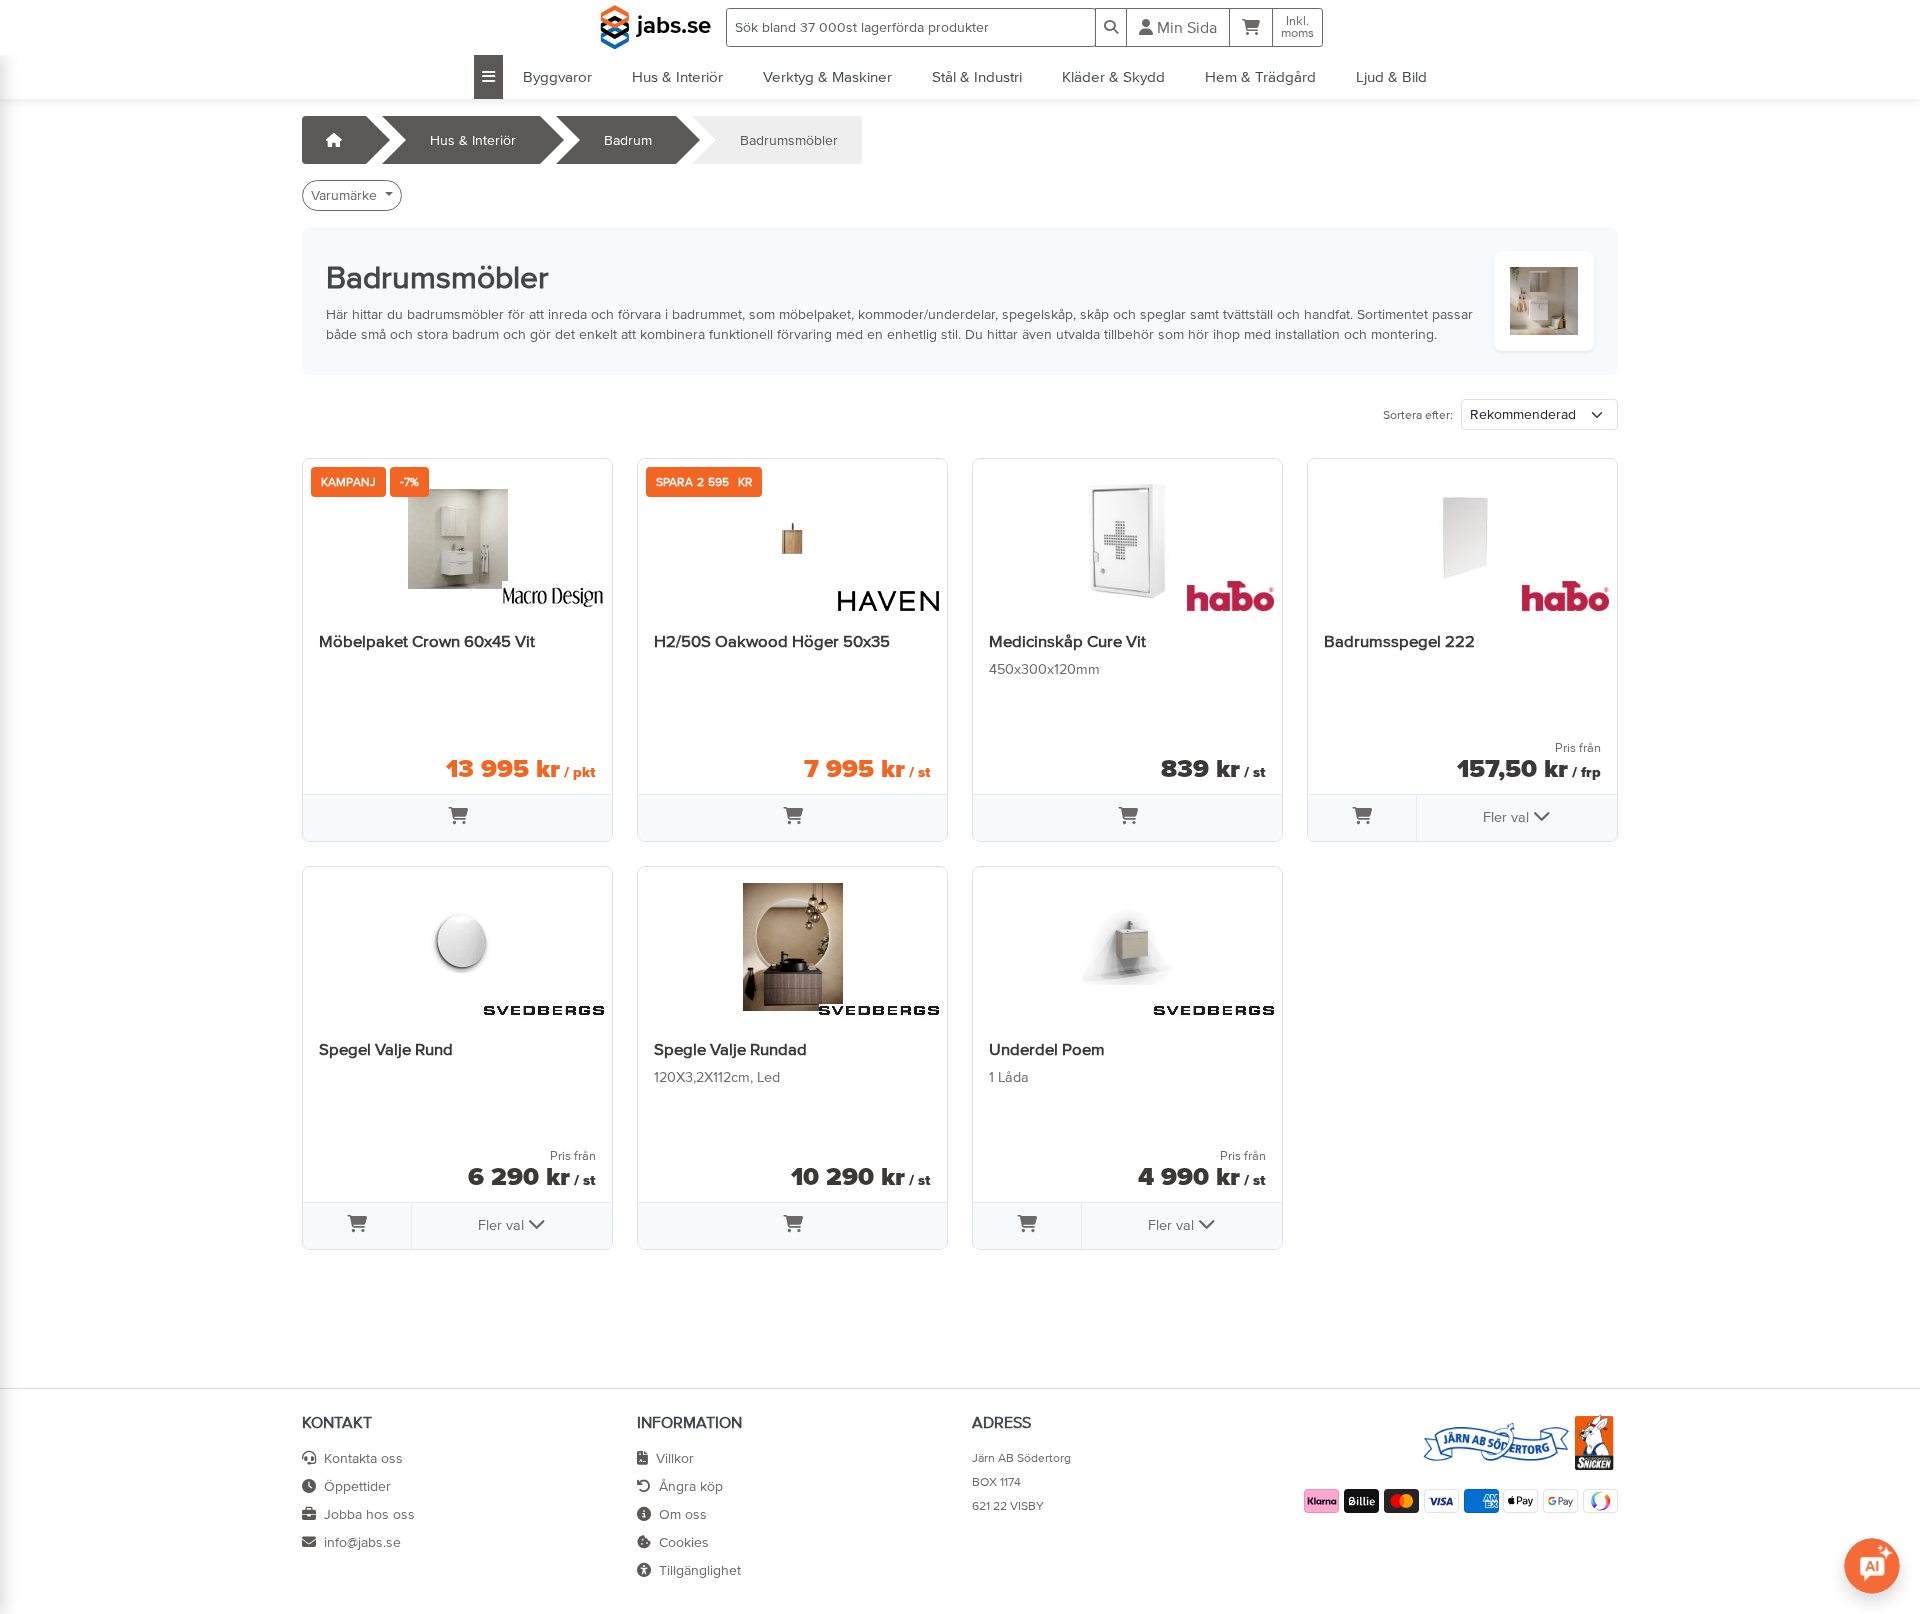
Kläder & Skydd (1113, 76)
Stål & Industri (977, 76)
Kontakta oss (363, 1458)
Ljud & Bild (1391, 76)
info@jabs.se (362, 1542)
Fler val (1508, 817)
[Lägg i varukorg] (457, 818)
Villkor (675, 1458)
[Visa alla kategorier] (488, 77)
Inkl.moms (1297, 27)
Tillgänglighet (700, 1570)
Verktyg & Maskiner (827, 76)
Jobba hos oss (369, 1514)
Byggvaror (557, 76)
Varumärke (346, 195)
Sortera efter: (1418, 415)
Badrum (628, 140)
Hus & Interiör (677, 76)
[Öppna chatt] (1872, 1566)
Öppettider (357, 1486)
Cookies (684, 1542)
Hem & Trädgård (1260, 76)
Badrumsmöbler (789, 140)
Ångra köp (691, 1486)
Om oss (683, 1514)
